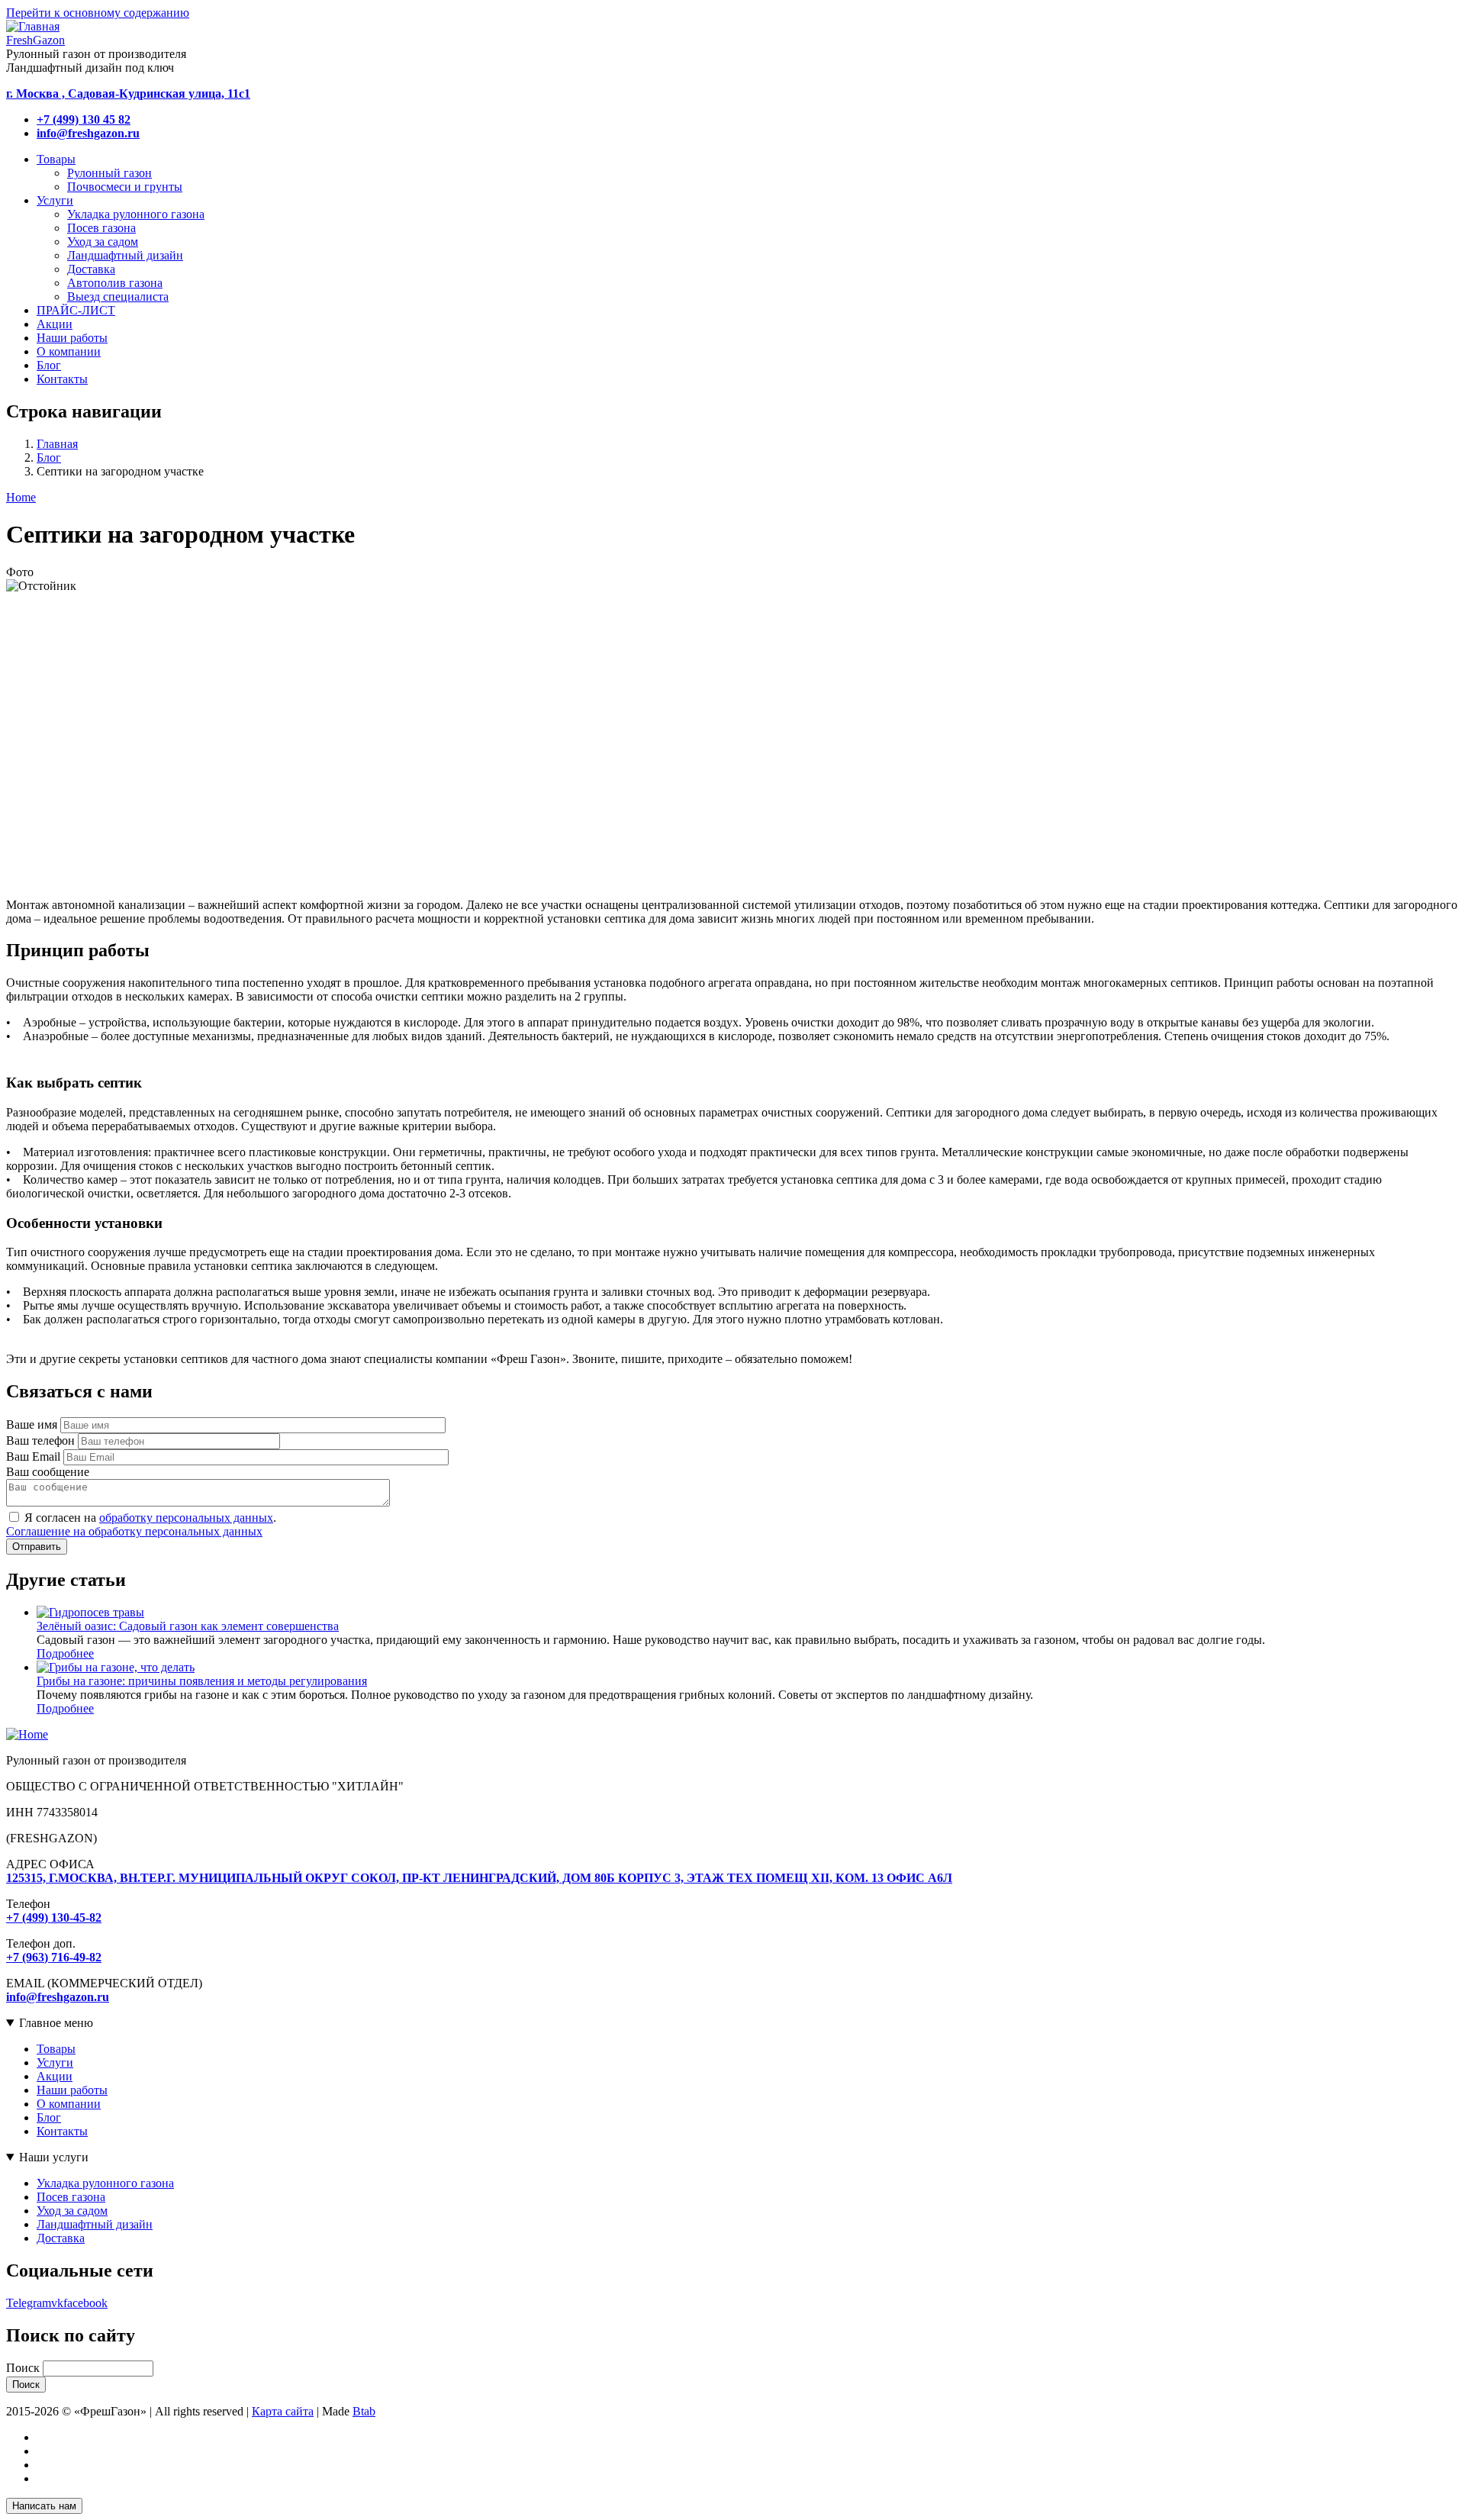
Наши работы (72, 2090)
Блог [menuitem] (49, 365)
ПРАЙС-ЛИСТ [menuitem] (76, 310)
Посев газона (71, 2197)
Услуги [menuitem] (55, 200)
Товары (56, 2049)
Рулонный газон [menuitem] (109, 173)
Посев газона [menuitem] (101, 228)
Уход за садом (72, 2211)
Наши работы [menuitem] (72, 338)
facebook (85, 2303)
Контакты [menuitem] (62, 379)
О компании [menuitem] (69, 351)
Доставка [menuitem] (91, 269)
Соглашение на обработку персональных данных (134, 1531)
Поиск (23, 2368)
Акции (55, 2076)
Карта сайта (283, 2411)
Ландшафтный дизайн (95, 2224)
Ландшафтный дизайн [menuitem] (125, 255)
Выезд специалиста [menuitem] (118, 296)
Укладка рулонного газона (105, 2183)
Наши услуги (54, 2157)
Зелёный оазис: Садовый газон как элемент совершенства (188, 1626)
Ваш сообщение (48, 1472)
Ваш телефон (40, 1440)
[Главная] (27, 1734)
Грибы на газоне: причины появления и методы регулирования (202, 1681)
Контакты (62, 2131)
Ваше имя (32, 1424)
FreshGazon (35, 40)
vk (57, 2303)
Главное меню (56, 2023)
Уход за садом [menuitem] (103, 242)
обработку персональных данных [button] (186, 1518)
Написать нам (44, 2506)
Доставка (61, 2238)
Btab (364, 2411)
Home (21, 497)
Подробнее (65, 1653)
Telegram (29, 2303)
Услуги (55, 2062)
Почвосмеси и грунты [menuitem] (125, 187)
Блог (49, 458)
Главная (57, 444)
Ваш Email (33, 1457)
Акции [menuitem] (55, 324)
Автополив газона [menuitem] (115, 283)
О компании (69, 2104)
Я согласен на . (150, 1518)
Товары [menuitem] (56, 159)
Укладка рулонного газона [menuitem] (136, 214)
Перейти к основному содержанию (98, 13)
